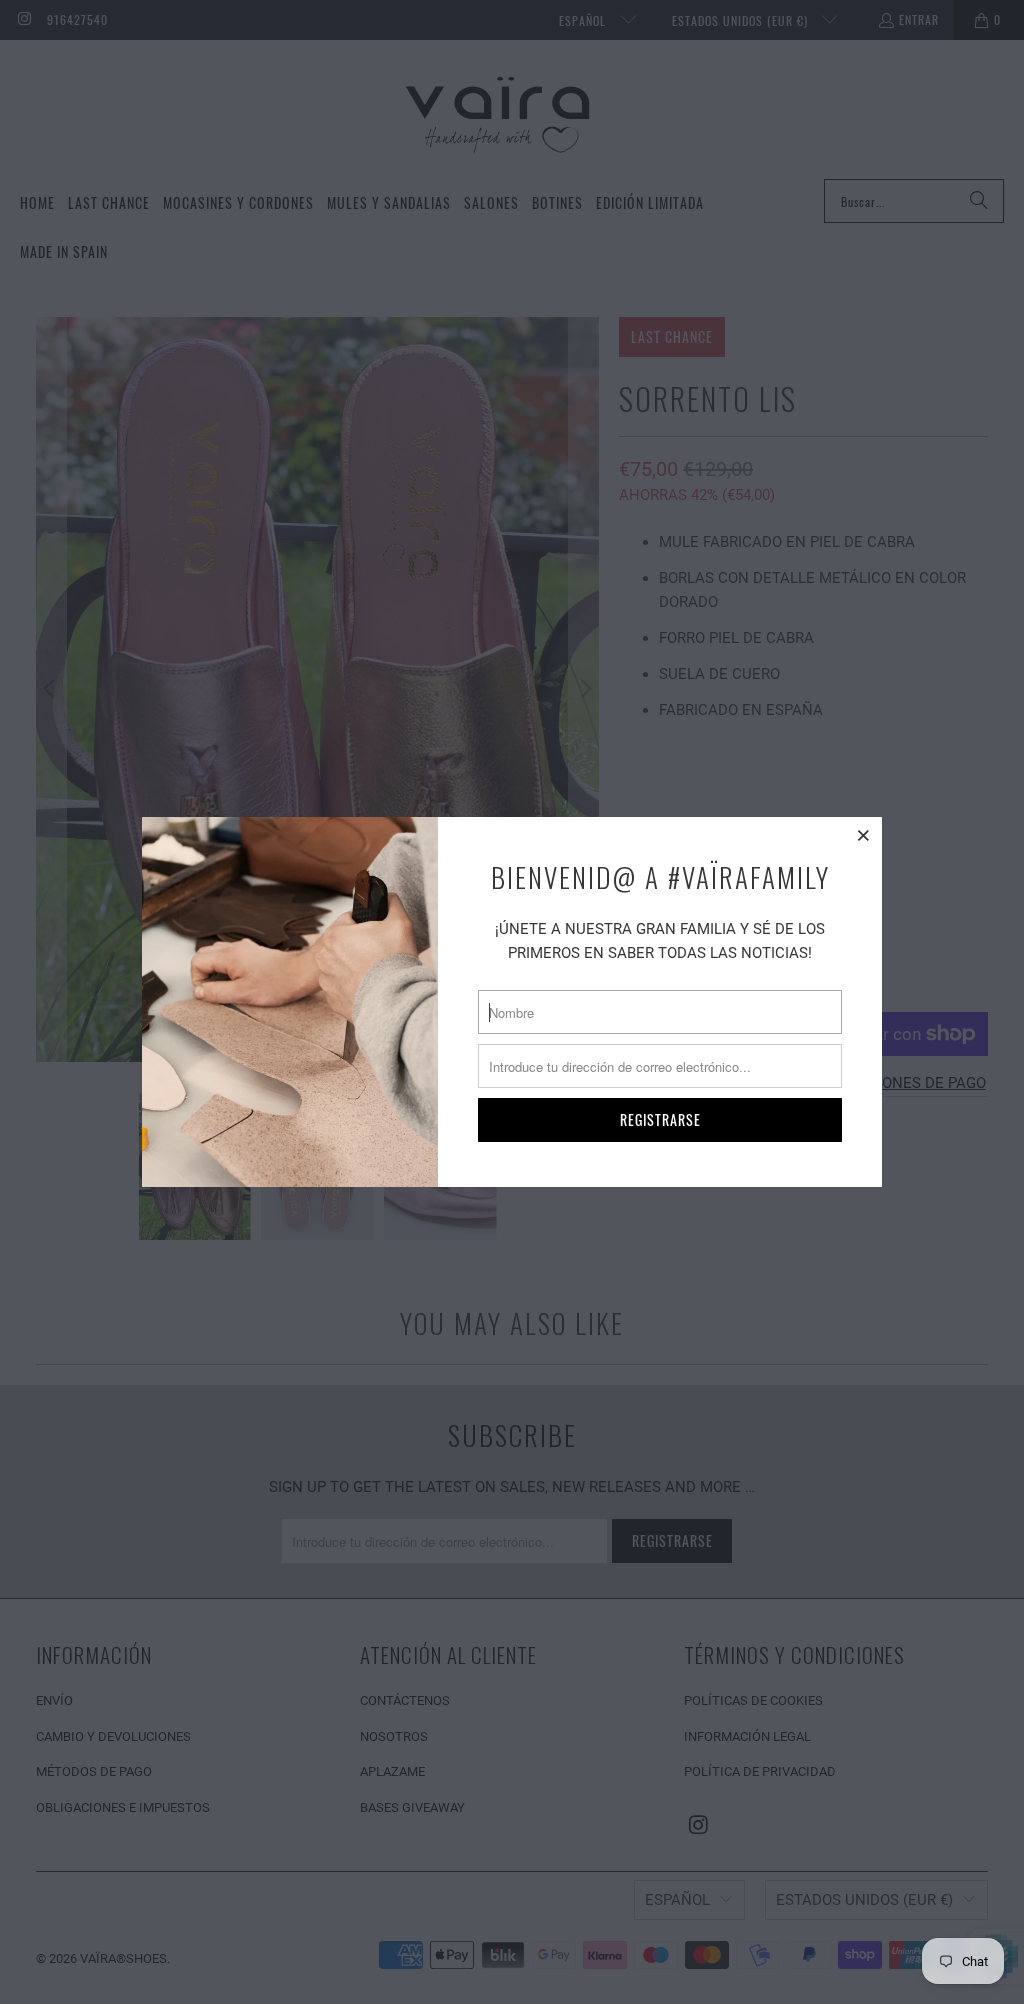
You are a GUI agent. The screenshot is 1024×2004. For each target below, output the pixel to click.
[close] (864, 835)
